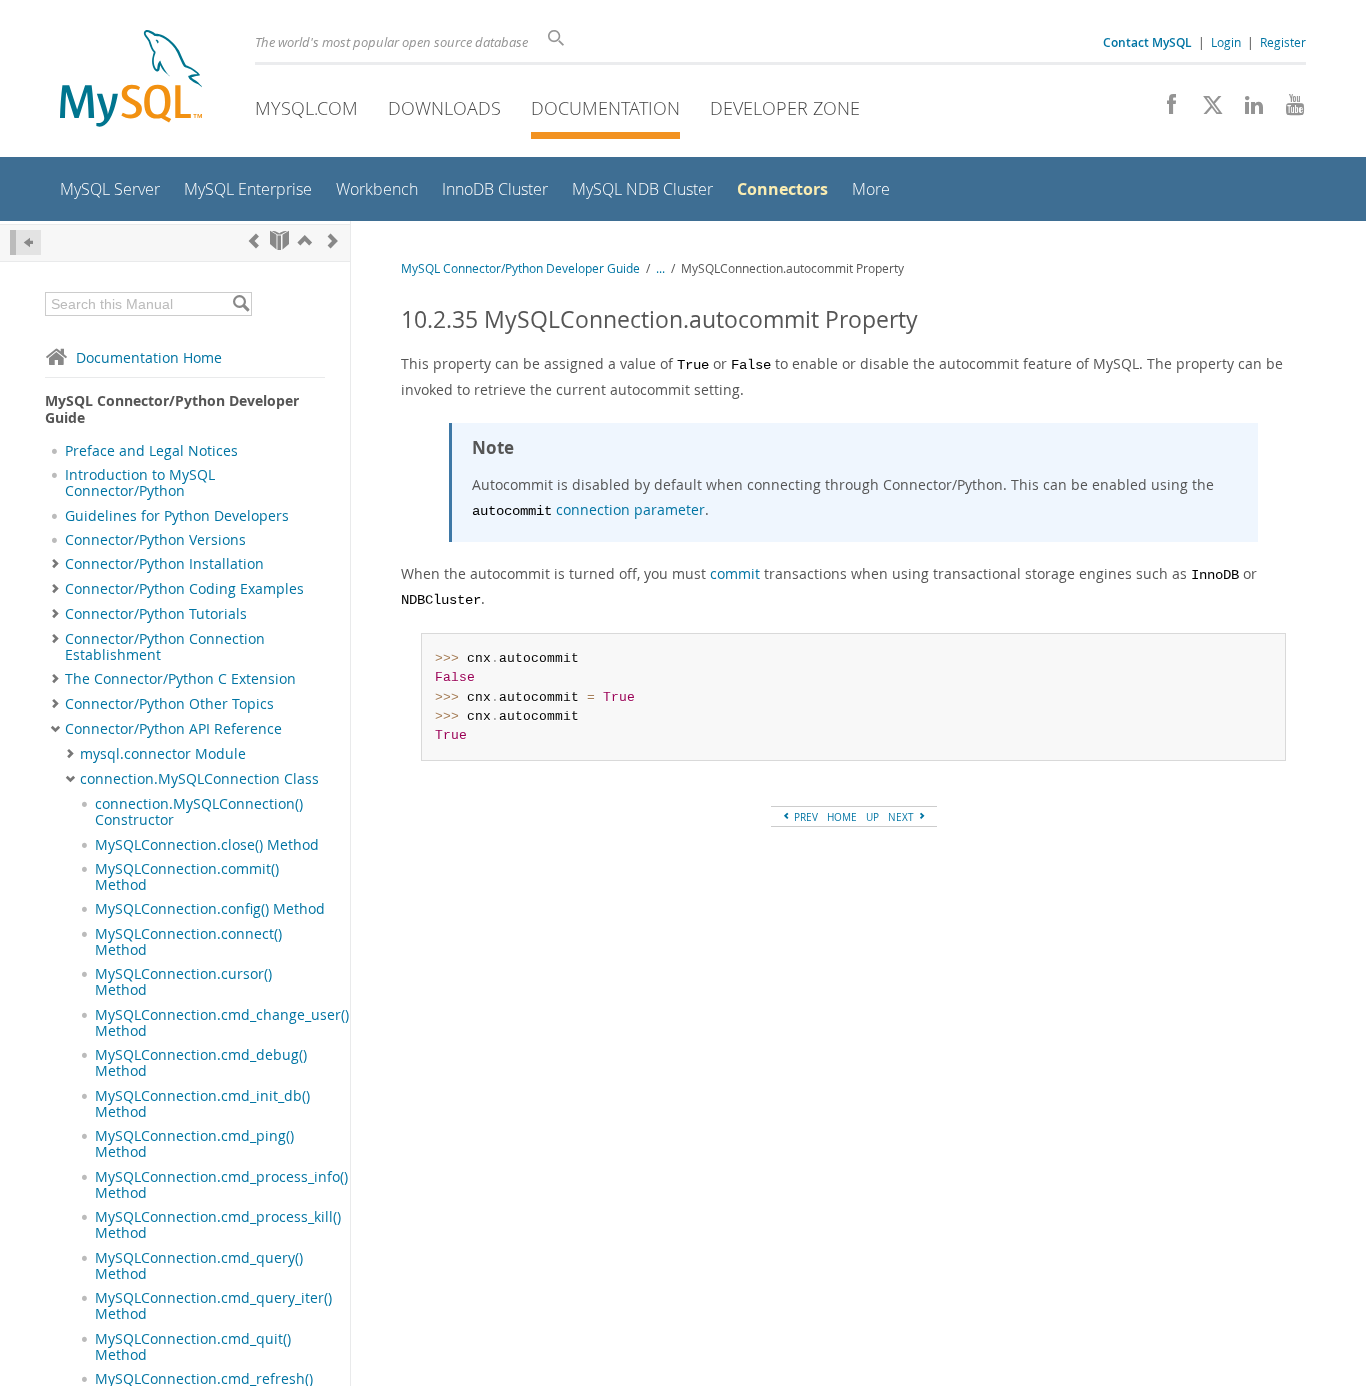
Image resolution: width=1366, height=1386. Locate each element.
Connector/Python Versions (155, 540)
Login (1226, 42)
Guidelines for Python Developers (177, 516)
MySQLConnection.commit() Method (187, 877)
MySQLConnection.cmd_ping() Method (194, 1144)
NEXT (902, 817)
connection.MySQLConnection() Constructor (199, 812)
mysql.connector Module (163, 754)
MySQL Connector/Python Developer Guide (520, 268)
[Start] (279, 240)
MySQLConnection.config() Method (210, 909)
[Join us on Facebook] (1164, 110)
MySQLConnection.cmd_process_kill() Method (218, 1225)
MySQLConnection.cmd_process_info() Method (221, 1185)
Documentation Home (149, 357)
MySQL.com (306, 108)
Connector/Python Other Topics (169, 704)
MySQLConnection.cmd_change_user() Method (222, 1023)
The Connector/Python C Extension (180, 679)
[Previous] (254, 240)
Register (1283, 42)
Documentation (605, 108)
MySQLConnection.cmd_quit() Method (193, 1347)
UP (872, 817)
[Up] (305, 240)
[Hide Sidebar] (25, 242)
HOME (842, 817)
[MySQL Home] (131, 80)
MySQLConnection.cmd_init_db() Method (202, 1104)
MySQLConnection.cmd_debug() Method (201, 1063)
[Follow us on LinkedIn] (1246, 110)
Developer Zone (785, 108)
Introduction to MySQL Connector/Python (140, 483)
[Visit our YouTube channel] (1287, 110)
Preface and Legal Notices (151, 451)
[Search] (240, 304)
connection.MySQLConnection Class (199, 779)
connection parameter (630, 509)
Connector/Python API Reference (173, 729)
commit (735, 573)
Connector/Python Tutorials (156, 614)
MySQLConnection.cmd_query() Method (199, 1266)
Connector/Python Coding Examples (184, 589)
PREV (804, 817)
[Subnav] (55, 564)
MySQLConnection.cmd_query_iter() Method (213, 1306)
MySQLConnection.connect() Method (188, 942)
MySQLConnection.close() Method (207, 845)
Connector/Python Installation (164, 564)
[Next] (333, 240)
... (660, 268)
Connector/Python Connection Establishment (165, 647)
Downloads (444, 108)
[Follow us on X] (1205, 110)
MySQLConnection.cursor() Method (183, 982)
